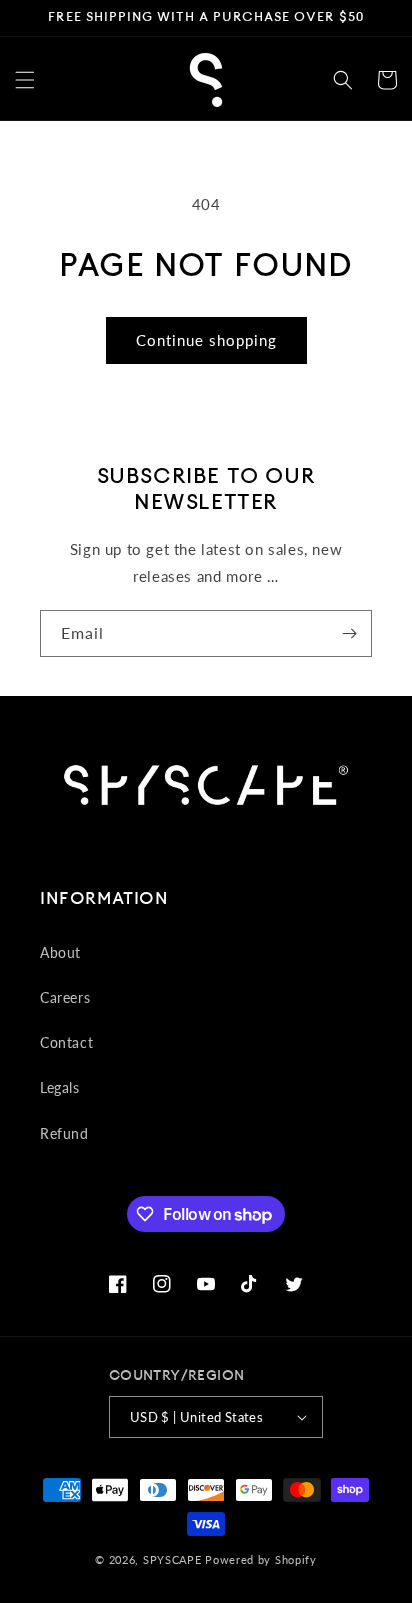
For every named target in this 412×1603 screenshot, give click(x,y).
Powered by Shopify (261, 1559)
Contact (66, 1042)
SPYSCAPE (172, 1559)
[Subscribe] (349, 633)
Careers (65, 997)
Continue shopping (206, 340)
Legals (60, 1087)
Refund (64, 1133)
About (60, 952)
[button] (25, 80)
